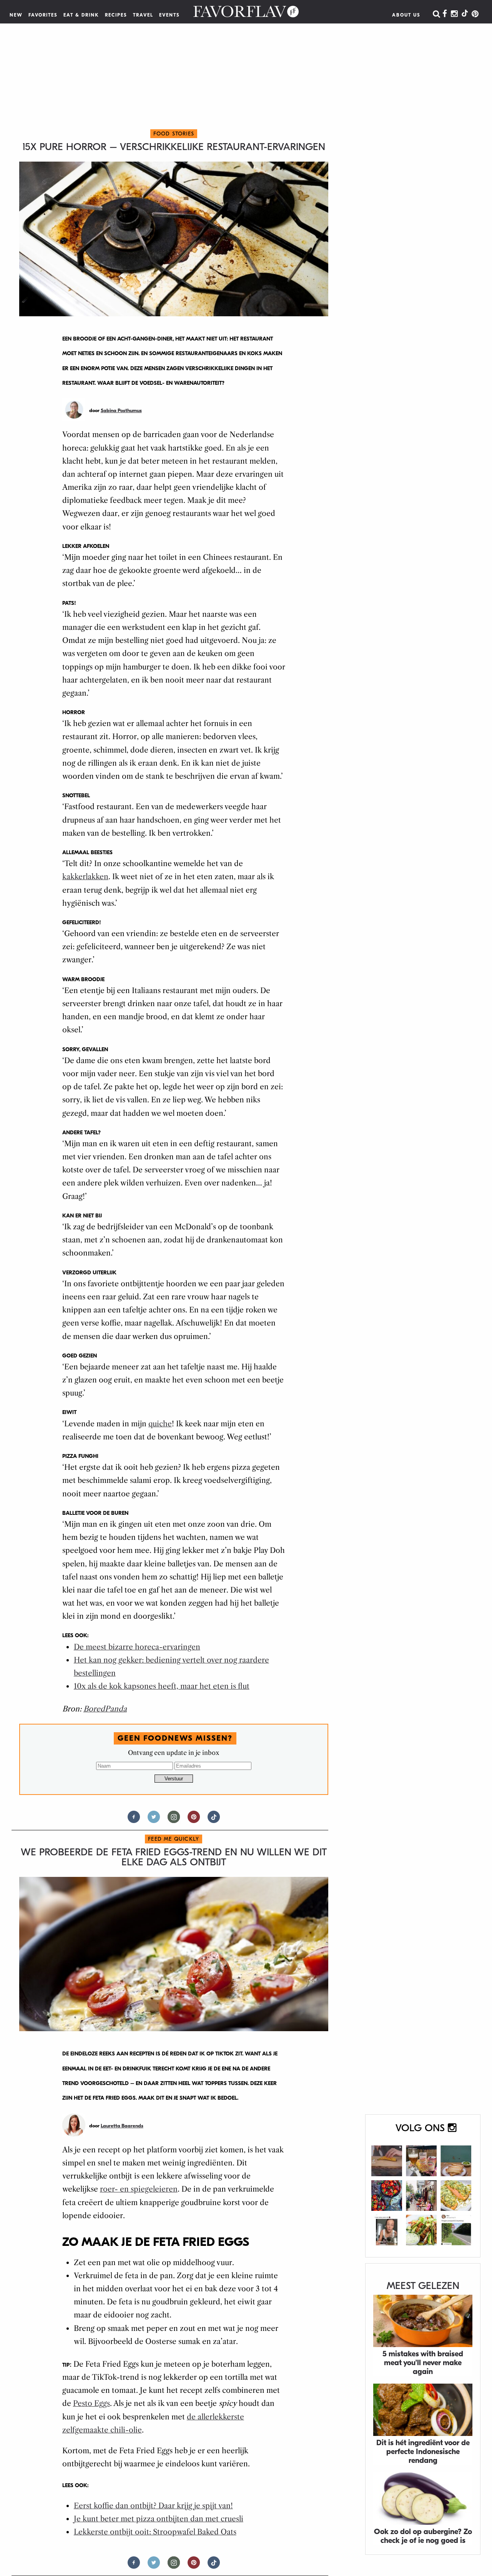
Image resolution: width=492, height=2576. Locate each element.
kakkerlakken (85, 877)
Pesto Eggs (91, 2403)
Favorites (43, 15)
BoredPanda (105, 1709)
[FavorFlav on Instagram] (454, 14)
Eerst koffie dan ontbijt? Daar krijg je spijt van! (153, 2506)
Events (170, 15)
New (16, 15)
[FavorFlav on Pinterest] (475, 14)
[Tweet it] (154, 1820)
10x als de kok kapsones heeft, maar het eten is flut (162, 1686)
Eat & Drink (81, 15)
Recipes (116, 15)
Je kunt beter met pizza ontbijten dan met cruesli (159, 2519)
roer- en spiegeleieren (139, 2189)
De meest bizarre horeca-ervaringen (137, 1647)
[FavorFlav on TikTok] (465, 14)
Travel (143, 15)
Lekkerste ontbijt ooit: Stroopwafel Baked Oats (155, 2532)
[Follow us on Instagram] (174, 1820)
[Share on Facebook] (134, 1820)
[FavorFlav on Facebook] (445, 14)
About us (406, 15)
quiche (160, 1424)
